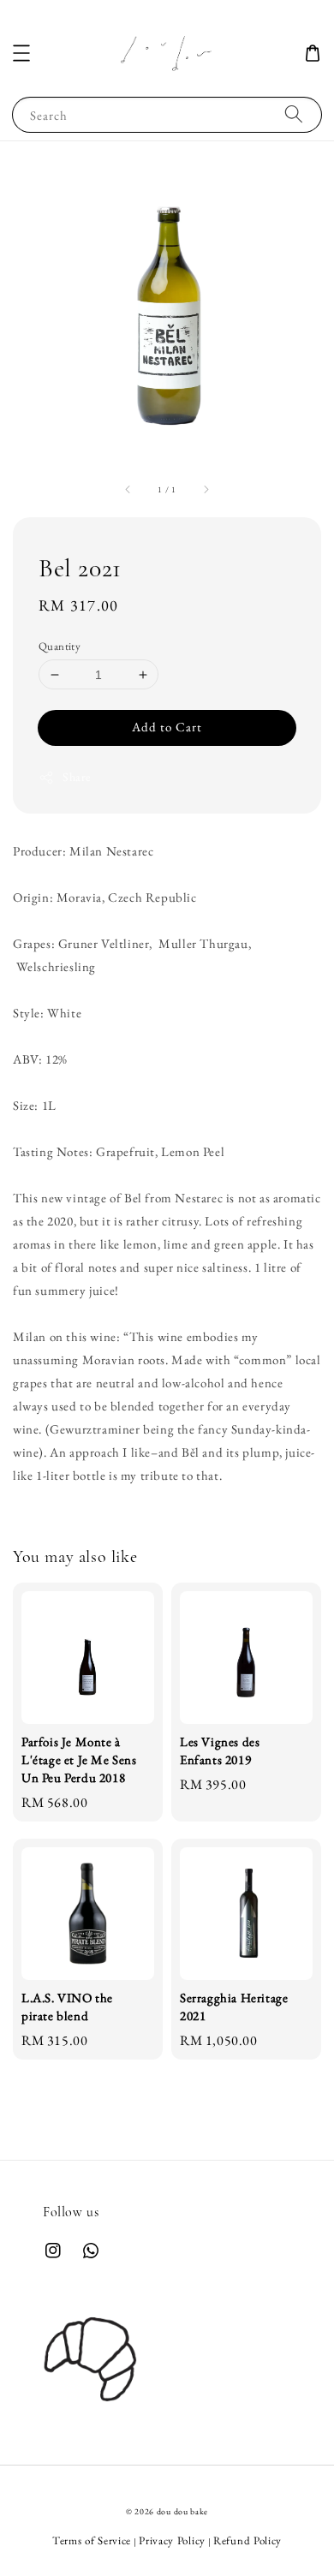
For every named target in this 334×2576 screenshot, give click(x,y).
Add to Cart (167, 727)
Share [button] (77, 777)
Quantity (60, 646)
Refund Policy (248, 2540)
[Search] (294, 114)
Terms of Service (92, 2540)
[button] (21, 53)
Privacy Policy (172, 2540)
